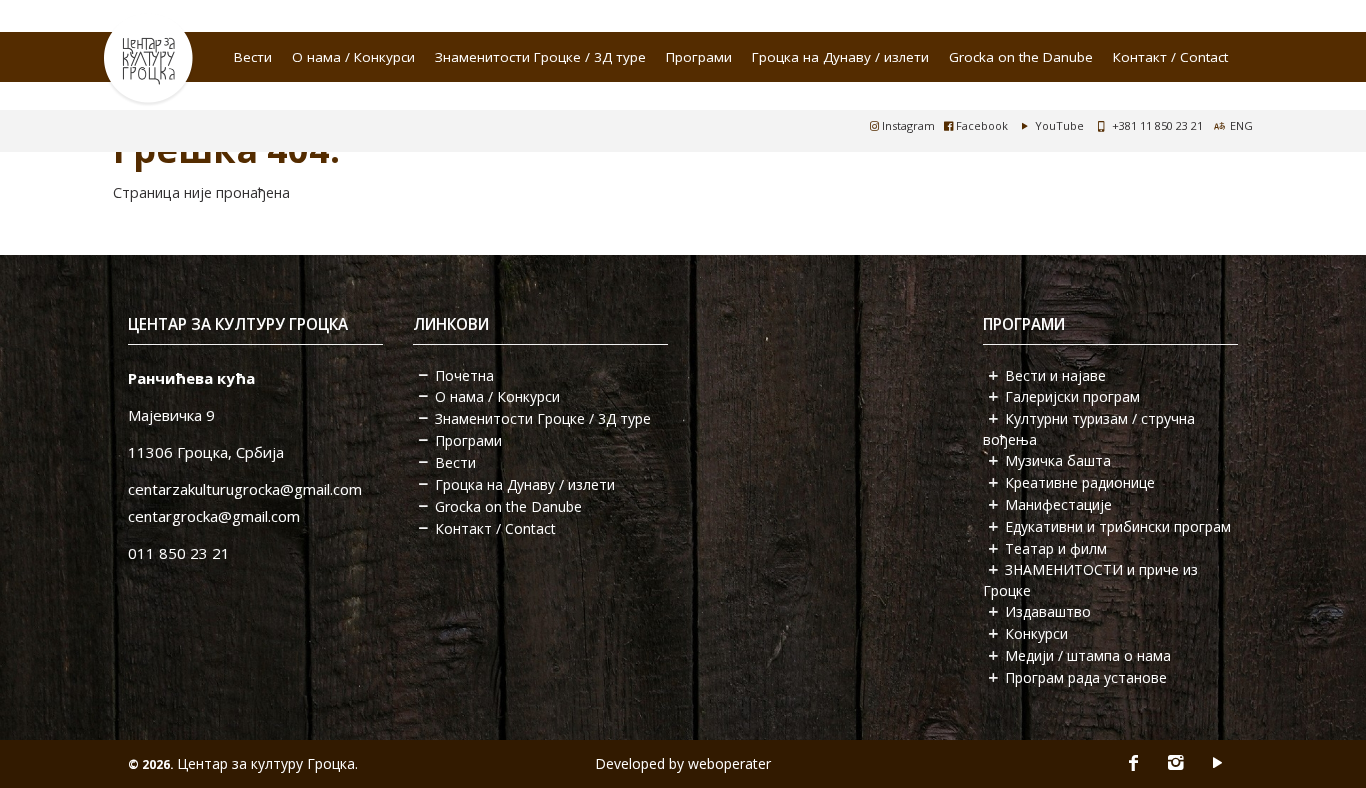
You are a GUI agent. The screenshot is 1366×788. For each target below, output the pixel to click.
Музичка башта (1058, 460)
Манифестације (1058, 504)
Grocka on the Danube (1021, 57)
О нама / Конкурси (353, 57)
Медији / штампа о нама (1088, 655)
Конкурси (1036, 633)
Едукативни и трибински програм (1118, 526)
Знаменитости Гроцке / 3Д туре (540, 57)
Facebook (980, 125)
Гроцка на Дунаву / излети (840, 57)
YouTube (1058, 125)
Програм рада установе (1086, 677)
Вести (253, 57)
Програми (699, 57)
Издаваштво (1048, 611)
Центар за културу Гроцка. (267, 763)
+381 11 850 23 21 (1157, 125)
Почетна (464, 375)
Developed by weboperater (683, 763)
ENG (1241, 125)
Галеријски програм (1072, 396)
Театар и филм (1056, 548)
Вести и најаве (1055, 375)
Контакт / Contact (1170, 57)
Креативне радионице (1080, 482)
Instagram (907, 125)
